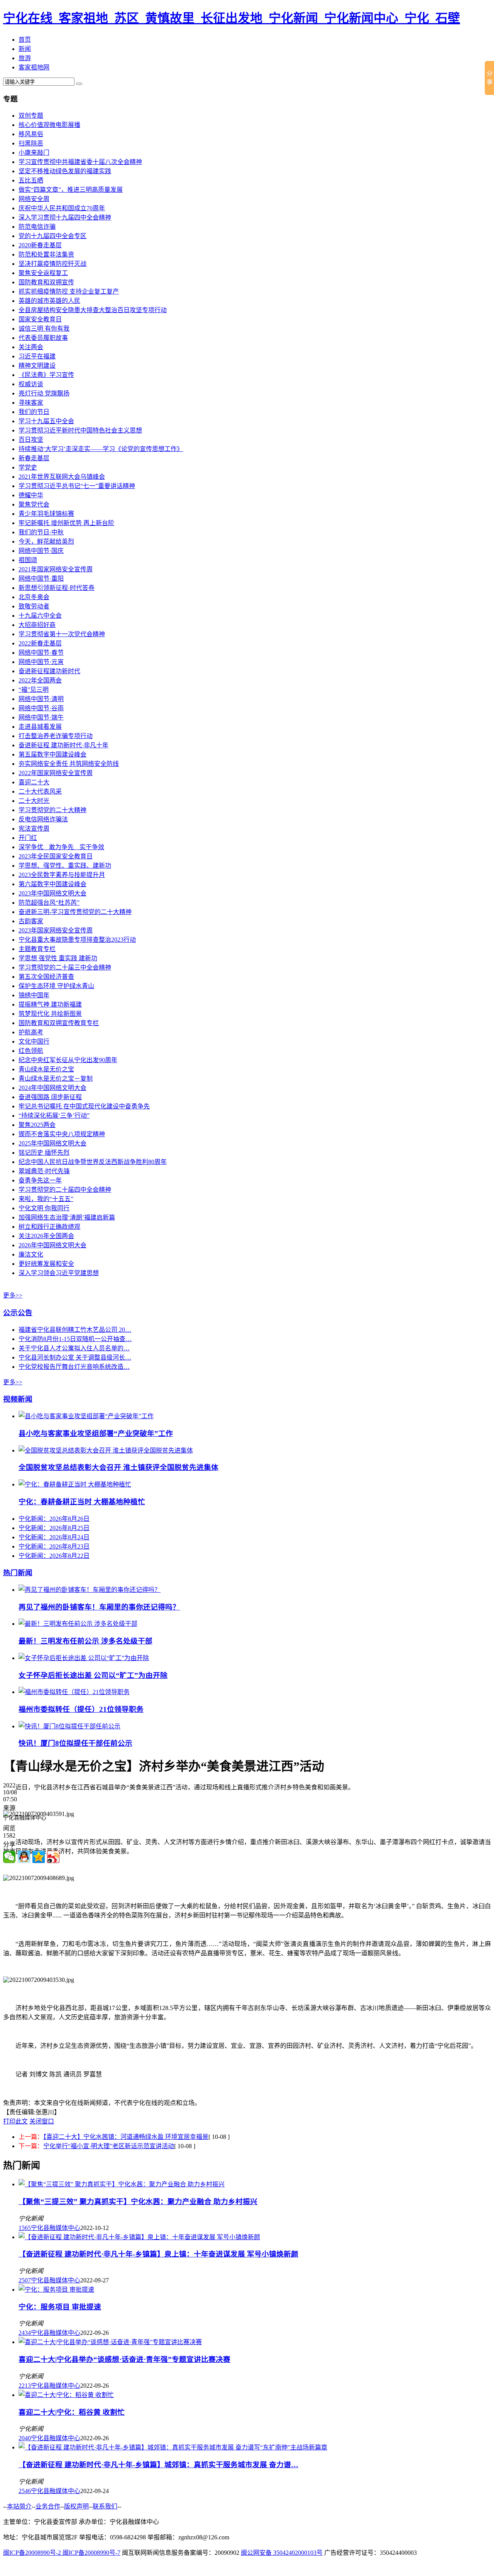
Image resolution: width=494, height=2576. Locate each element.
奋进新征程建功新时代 (49, 671)
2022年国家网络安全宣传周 (56, 773)
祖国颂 (28, 560)
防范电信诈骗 (37, 227)
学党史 (28, 467)
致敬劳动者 (34, 606)
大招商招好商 (37, 625)
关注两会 (31, 347)
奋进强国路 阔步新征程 (50, 1097)
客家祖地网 (34, 67)
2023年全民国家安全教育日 (56, 856)
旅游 (25, 58)
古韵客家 (31, 921)
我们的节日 (34, 412)
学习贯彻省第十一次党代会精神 (62, 634)
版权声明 (76, 2506)
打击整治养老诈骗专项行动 (56, 736)
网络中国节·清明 (41, 699)
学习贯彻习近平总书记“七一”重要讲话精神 (77, 486)
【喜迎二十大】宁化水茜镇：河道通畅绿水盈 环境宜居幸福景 (126, 2137)
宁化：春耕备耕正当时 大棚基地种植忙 (82, 1502)
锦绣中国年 (34, 995)
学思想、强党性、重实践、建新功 (65, 866)
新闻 (25, 49)
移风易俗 (31, 134)
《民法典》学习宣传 (46, 375)
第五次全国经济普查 (46, 977)
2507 (25, 2280)
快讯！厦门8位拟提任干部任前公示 (75, 1743)
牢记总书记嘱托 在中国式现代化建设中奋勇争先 (84, 1106)
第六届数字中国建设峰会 (52, 884)
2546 (25, 2491)
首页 (25, 40)
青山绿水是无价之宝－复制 (56, 1079)
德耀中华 (31, 495)
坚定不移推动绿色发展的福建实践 (65, 171)
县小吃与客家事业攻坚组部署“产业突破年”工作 (96, 1433)
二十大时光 (34, 801)
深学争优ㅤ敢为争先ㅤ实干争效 (61, 847)
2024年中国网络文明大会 (52, 1088)
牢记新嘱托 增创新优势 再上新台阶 (66, 523)
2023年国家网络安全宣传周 (56, 930)
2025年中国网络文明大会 (52, 1143)
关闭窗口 (42, 2121)
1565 (25, 2228)
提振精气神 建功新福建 (50, 1004)
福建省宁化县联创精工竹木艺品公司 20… (75, 1330)
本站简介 (19, 2506)
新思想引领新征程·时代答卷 (57, 588)
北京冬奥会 (34, 597)
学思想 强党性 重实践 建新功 (58, 958)
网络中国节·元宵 (41, 662)
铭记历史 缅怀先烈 (44, 1153)
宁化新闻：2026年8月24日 (54, 1537)
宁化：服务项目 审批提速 (60, 2307)
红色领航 (31, 1051)
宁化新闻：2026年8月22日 (54, 1556)
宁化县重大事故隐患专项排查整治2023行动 (77, 940)
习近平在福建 (37, 356)
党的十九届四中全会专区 (52, 236)
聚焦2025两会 (37, 1125)
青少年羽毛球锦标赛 (46, 514)
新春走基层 (34, 458)
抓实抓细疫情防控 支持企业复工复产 (69, 291)
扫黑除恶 (31, 143)
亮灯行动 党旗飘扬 (44, 393)
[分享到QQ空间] (39, 1857)
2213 (25, 2386)
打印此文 (15, 2121)
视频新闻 (18, 1399)
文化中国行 (34, 1041)
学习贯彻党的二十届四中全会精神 (65, 1190)
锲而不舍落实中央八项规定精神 (62, 1134)
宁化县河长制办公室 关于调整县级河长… (75, 1357)
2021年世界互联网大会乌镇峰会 (62, 477)
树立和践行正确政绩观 (49, 1227)
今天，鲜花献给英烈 (46, 541)
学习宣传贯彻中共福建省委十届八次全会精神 (80, 162)
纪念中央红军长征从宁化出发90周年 (68, 1060)
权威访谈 (31, 384)
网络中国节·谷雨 (41, 708)
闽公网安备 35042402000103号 (282, 2553)
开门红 (28, 838)
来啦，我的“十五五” (46, 1199)
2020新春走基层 (40, 245)
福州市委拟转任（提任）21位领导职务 (81, 1709)
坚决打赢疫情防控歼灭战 (52, 264)
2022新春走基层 (40, 643)
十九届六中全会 (40, 616)
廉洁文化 (31, 1254)
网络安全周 (34, 199)
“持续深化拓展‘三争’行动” (54, 1116)
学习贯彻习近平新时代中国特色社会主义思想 (80, 430)
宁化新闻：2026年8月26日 (54, 1519)
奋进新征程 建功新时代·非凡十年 (63, 745)
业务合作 (48, 2506)
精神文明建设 (37, 366)
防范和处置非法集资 (46, 254)
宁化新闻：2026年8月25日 (54, 1528)
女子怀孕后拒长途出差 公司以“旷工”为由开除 (93, 1675)
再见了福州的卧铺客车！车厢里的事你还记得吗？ (99, 1607)
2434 (25, 2333)
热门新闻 (18, 1573)
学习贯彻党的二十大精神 (52, 810)
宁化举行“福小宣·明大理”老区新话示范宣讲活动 (109, 2146)
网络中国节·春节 (41, 653)
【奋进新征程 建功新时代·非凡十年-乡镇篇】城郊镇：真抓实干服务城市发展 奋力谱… (158, 2465)
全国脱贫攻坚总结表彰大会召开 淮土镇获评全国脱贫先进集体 (118, 1467)
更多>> (13, 1295)
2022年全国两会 (40, 680)
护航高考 (31, 1032)
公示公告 (18, 1313)
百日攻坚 (31, 440)
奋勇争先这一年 (40, 1180)
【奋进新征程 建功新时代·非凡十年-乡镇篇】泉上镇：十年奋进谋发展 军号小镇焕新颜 (158, 2254)
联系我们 (105, 2506)
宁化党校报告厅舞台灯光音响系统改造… (74, 1367)
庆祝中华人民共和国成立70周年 (62, 208)
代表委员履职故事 (43, 338)
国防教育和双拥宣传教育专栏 (59, 1023)
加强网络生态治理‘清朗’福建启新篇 (67, 1217)
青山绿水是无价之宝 (46, 1069)
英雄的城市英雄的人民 (49, 301)
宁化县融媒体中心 (56, 2228)
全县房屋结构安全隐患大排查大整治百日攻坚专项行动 (93, 310)
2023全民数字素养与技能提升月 (62, 875)
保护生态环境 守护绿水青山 (56, 986)
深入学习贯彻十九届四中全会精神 (65, 217)
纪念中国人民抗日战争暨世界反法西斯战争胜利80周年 (93, 1162)
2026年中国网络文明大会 (52, 1245)
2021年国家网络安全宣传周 (56, 569)
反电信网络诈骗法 (43, 819)
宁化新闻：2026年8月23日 (54, 1546)
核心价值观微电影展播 (49, 125)
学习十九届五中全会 (46, 421)
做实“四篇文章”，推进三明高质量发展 (71, 190)
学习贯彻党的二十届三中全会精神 (65, 967)
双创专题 (31, 116)
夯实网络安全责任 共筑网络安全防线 (69, 764)
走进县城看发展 (40, 727)
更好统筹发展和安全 (46, 1264)
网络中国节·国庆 (41, 551)
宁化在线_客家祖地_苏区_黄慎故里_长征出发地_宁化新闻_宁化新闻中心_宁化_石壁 (232, 18)
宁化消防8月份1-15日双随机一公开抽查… (75, 1339)
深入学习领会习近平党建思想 (59, 1273)
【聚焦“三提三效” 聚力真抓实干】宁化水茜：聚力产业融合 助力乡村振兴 (138, 2202)
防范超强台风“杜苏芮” (49, 903)
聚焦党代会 (34, 504)
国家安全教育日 (40, 319)
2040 (25, 2438)
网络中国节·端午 (41, 717)
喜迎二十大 (34, 782)
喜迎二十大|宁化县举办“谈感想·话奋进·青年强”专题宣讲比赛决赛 (124, 2359)
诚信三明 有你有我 (44, 329)
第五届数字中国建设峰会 (52, 754)
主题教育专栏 (37, 949)
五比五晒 (31, 180)
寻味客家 (31, 403)
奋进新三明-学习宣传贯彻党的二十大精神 (75, 912)
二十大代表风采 (40, 791)
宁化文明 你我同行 (44, 1208)
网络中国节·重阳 (41, 579)
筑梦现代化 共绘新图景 (50, 1014)
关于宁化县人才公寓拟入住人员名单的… (74, 1348)
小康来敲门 (34, 153)
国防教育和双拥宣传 (46, 282)
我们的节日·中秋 (41, 532)
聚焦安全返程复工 (43, 273)
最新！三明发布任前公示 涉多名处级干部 (85, 1641)
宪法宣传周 (34, 829)
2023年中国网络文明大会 (52, 893)
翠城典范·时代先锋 (44, 1171)
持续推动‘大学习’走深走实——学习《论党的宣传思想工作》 (101, 449)
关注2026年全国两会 (46, 1236)
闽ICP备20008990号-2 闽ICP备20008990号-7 (62, 2553)
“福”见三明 (34, 690)
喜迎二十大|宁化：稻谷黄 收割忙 (72, 2412)
